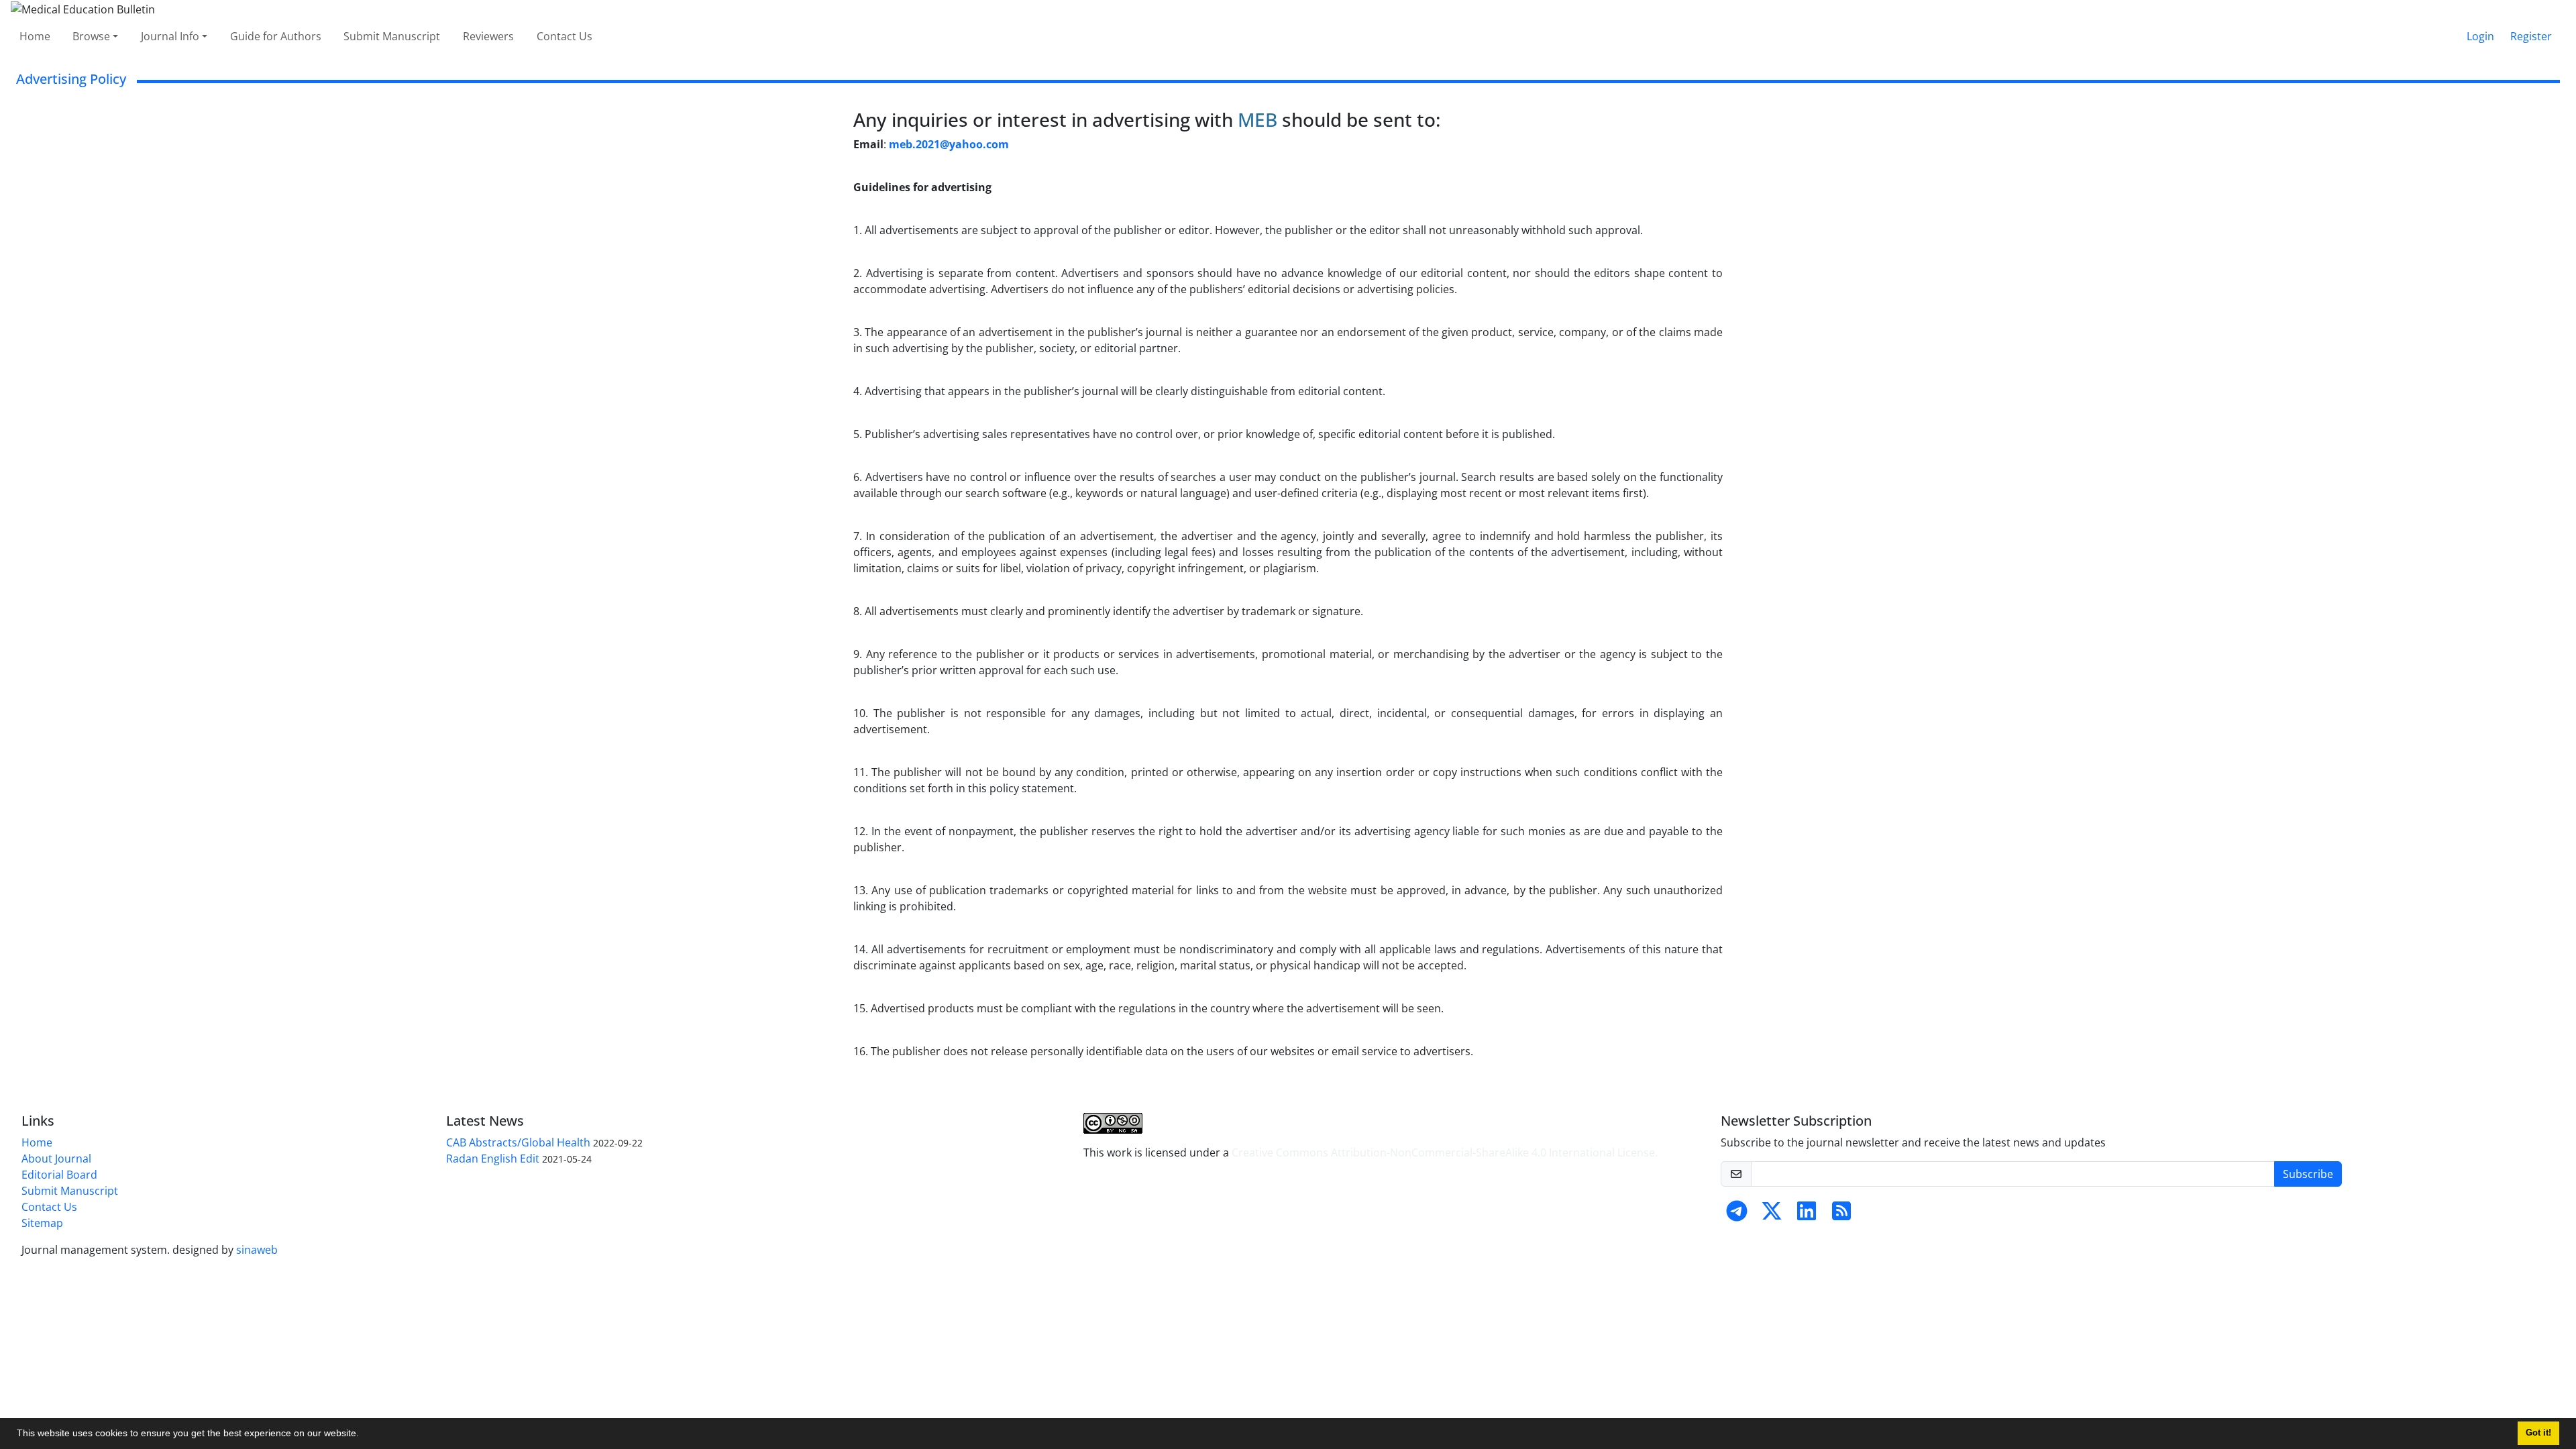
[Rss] (1841, 1215)
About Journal (56, 1159)
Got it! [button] (2538, 1433)
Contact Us (565, 36)
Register (2531, 36)
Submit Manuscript (392, 36)
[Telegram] (1737, 1215)
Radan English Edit (493, 1159)
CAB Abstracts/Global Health (518, 1142)
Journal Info (170, 36)
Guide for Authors (276, 36)
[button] (364, 1435)
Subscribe (2308, 1174)
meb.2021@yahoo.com (949, 144)
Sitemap (42, 1223)
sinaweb (257, 1250)
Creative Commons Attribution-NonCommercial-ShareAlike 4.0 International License (1443, 1152)
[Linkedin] (1807, 1215)
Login (2480, 36)
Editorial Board (59, 1175)
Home (35, 36)
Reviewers (488, 36)
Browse (91, 36)
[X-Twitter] (1772, 1215)
